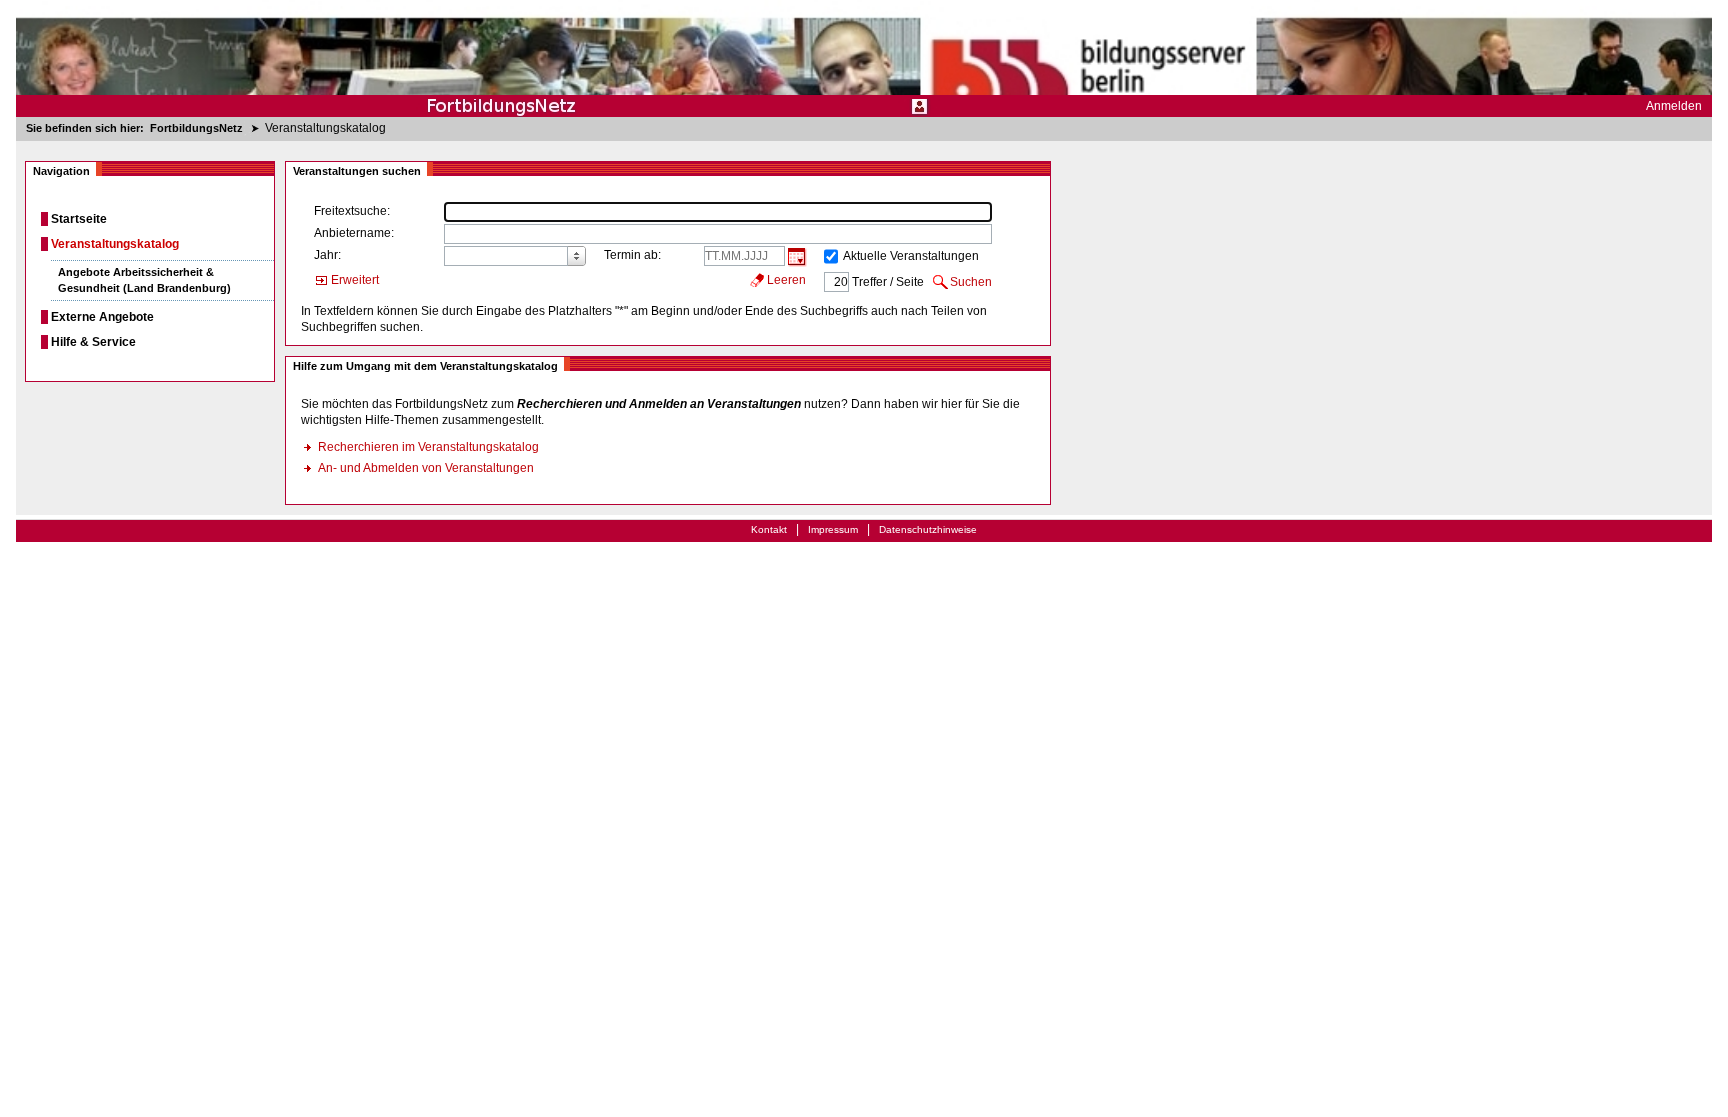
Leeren (786, 280)
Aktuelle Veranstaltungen (911, 256)
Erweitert (355, 280)
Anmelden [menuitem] (1674, 106)
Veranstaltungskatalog (115, 244)
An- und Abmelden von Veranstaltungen (426, 468)
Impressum (833, 529)
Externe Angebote (102, 317)
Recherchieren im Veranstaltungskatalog (428, 447)
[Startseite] (864, 58)
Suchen (971, 282)
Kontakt (769, 529)
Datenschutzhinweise (928, 529)
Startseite (79, 219)
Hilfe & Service (93, 342)
